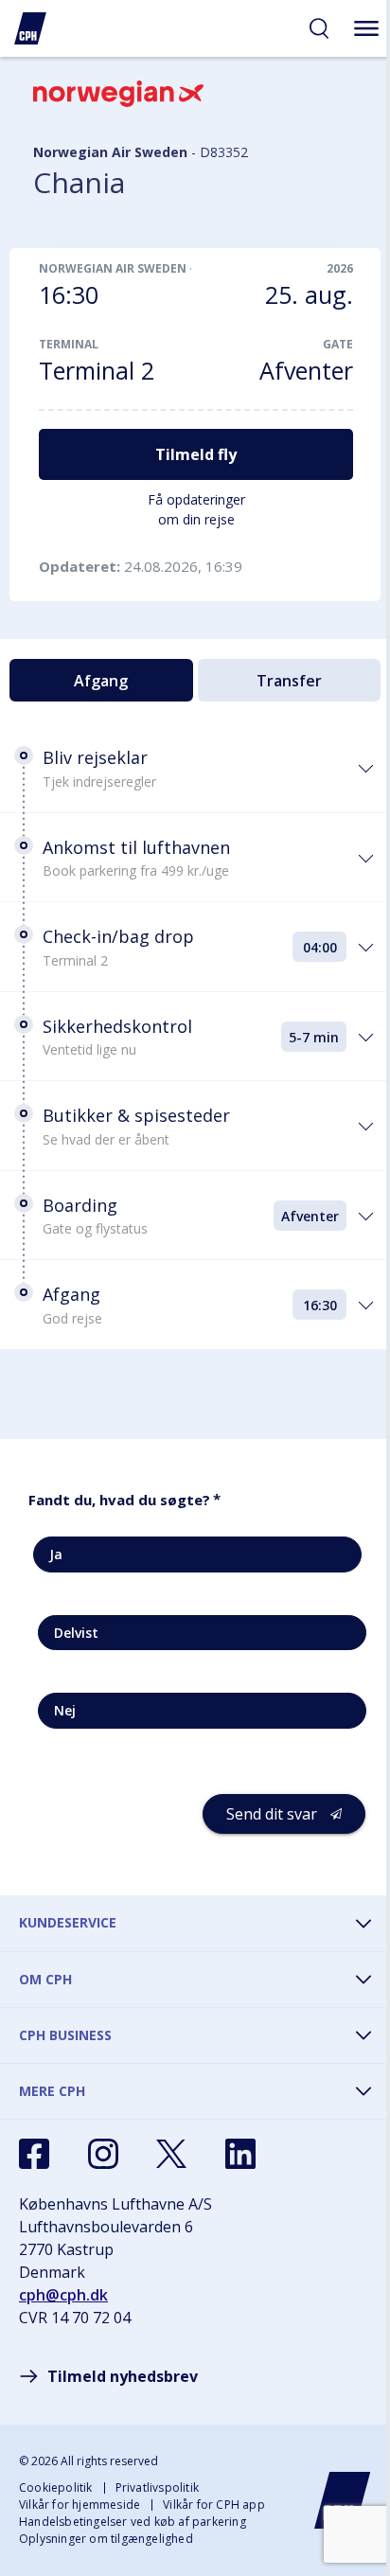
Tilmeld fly (196, 454)
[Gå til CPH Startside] (343, 2500)
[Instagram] (103, 2154)
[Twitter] (171, 2154)
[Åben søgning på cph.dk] (319, 28)
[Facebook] (34, 2154)
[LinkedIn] (240, 2154)
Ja (56, 1554)
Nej (65, 1710)
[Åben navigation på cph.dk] (366, 28)
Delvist (76, 1633)
